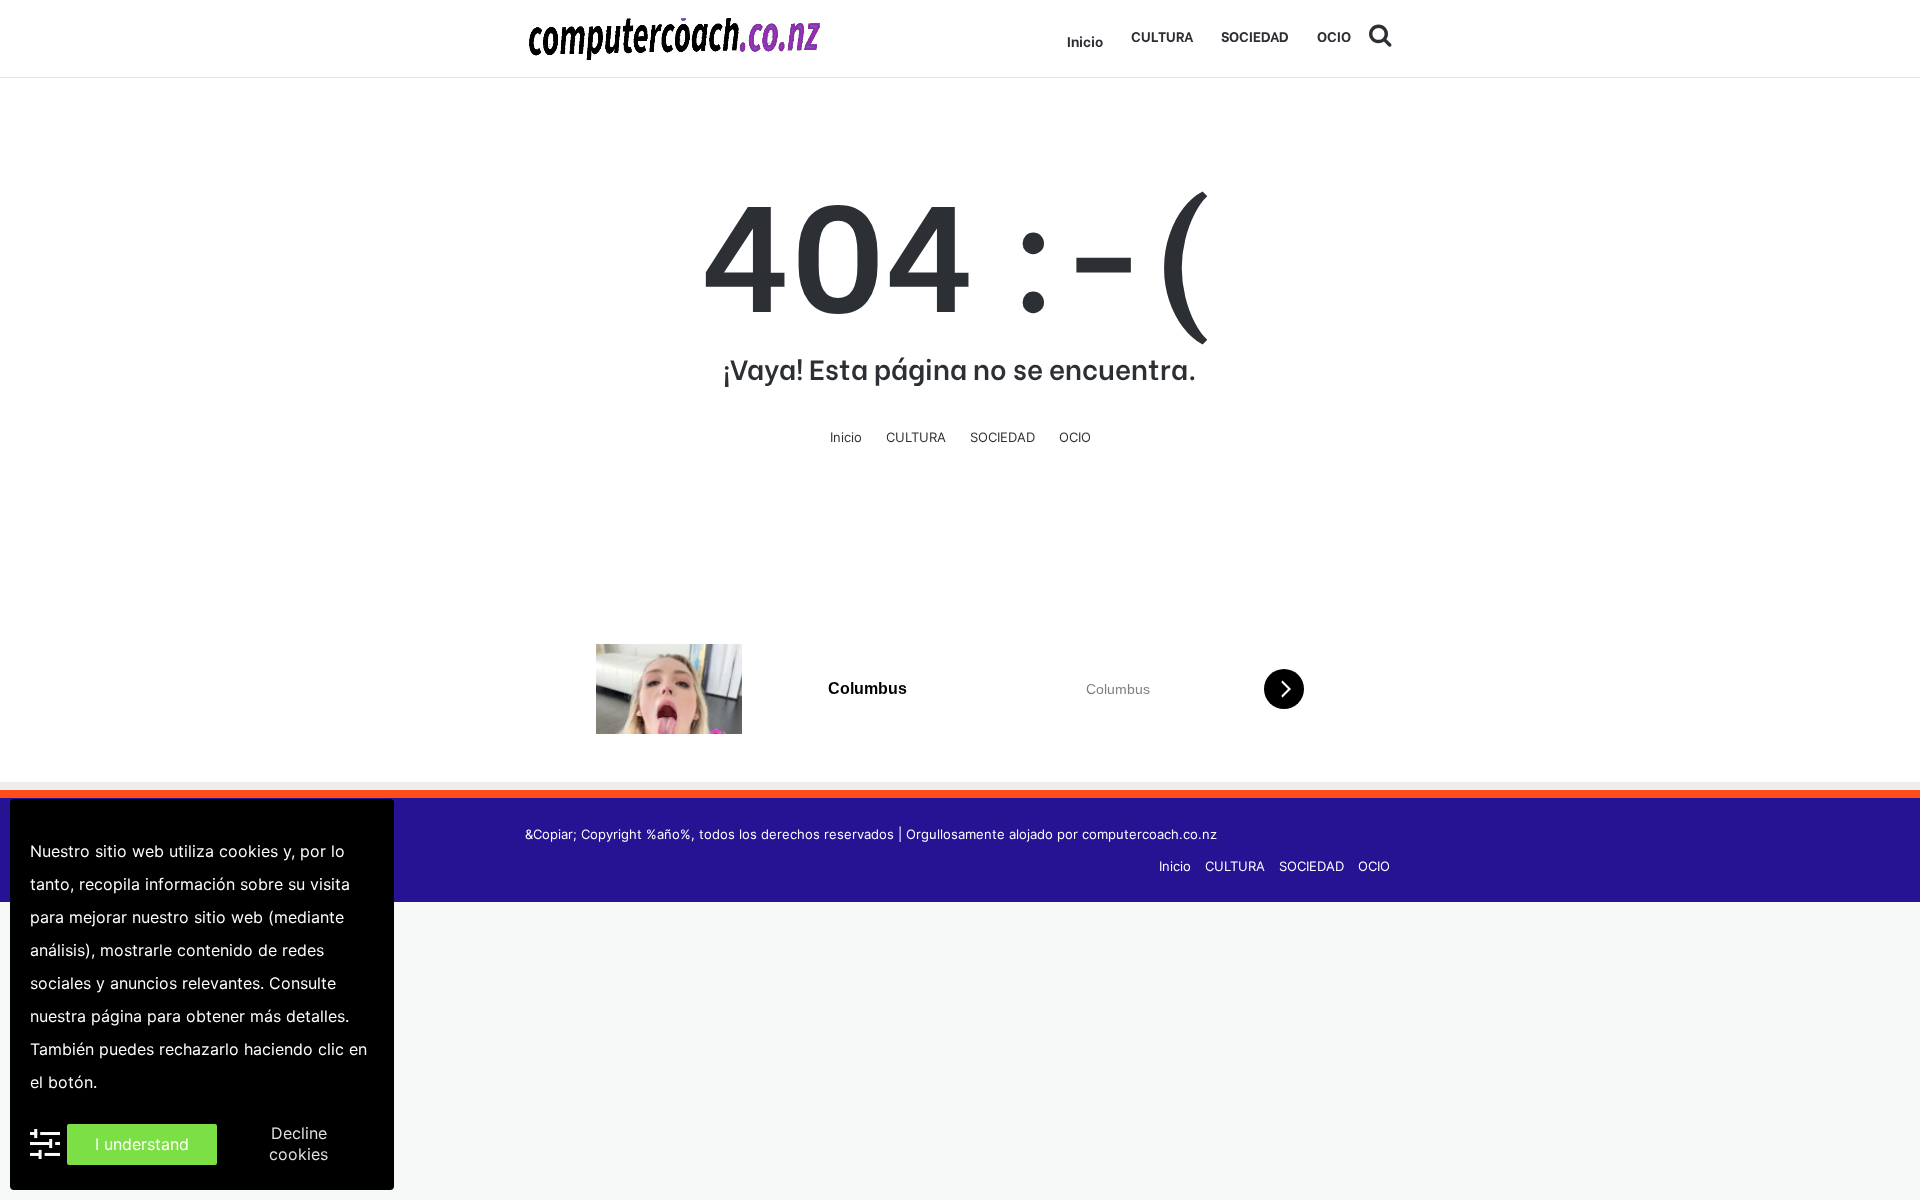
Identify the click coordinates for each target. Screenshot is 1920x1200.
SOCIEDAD (1255, 35)
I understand (142, 1144)
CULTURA (1162, 35)
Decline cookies (298, 1143)
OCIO (1334, 35)
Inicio (1085, 40)
